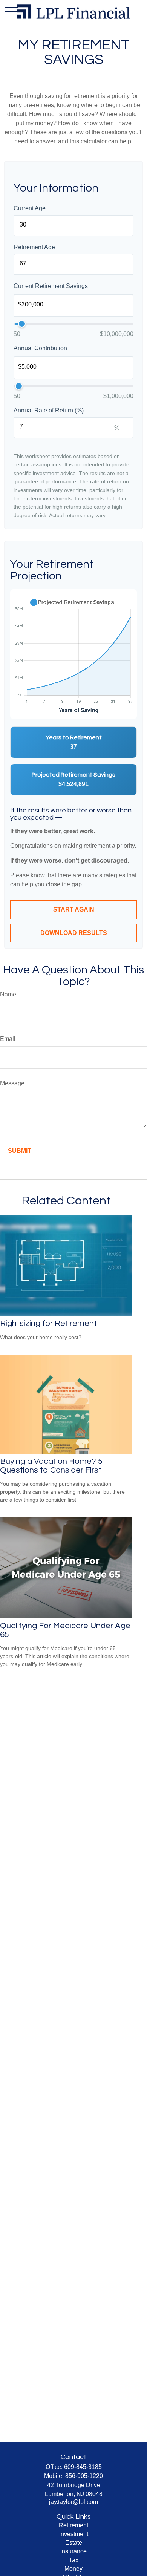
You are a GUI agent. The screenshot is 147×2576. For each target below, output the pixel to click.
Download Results (74, 933)
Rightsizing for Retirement (48, 1323)
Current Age (30, 208)
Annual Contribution (40, 348)
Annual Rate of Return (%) (49, 410)
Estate (74, 2543)
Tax (74, 2560)
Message (12, 1083)
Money (73, 2569)
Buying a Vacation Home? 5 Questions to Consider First (51, 1466)
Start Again (74, 909)
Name (8, 994)
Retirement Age (34, 247)
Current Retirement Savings (51, 286)
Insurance (73, 2551)
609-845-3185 (83, 2467)
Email (8, 1039)
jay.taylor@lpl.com (73, 2502)
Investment (74, 2534)
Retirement (73, 2525)
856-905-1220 (84, 2476)
